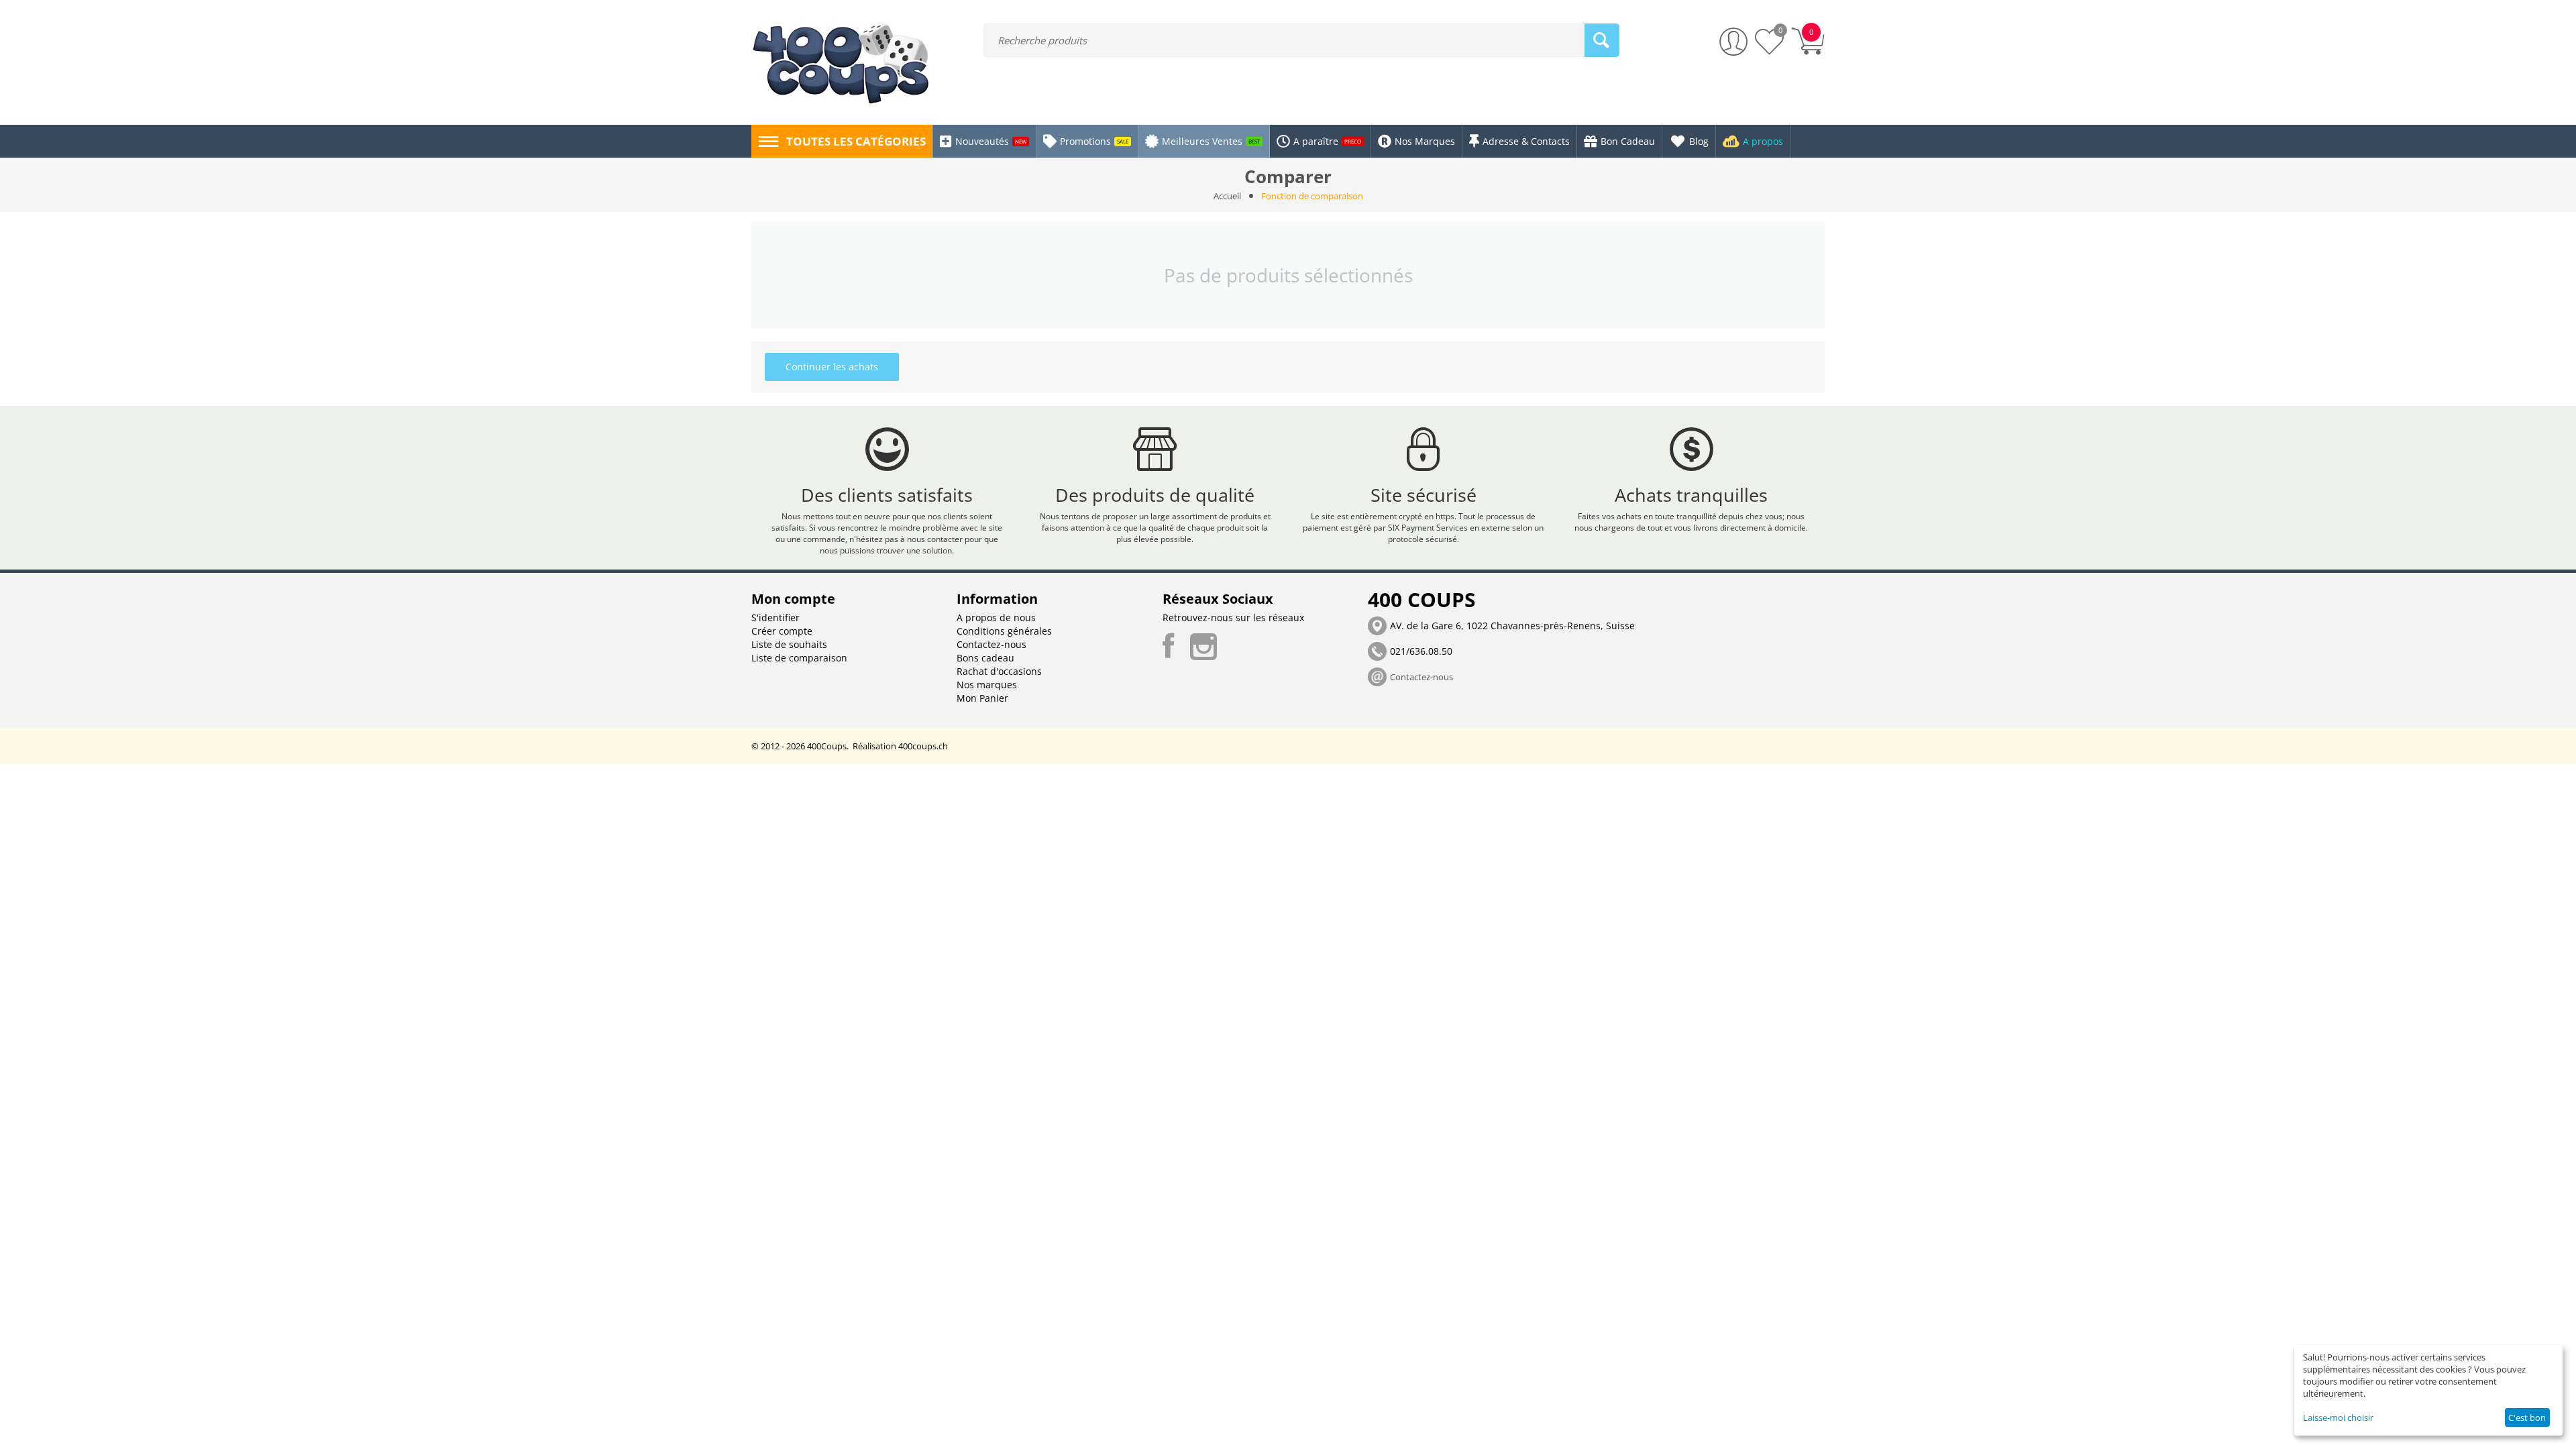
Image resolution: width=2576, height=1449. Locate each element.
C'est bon (2527, 1417)
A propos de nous (996, 618)
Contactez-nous (991, 644)
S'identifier (775, 618)
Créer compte (782, 631)
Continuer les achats (832, 367)
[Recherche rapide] (1602, 40)
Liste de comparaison (799, 658)
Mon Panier (982, 698)
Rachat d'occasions (999, 671)
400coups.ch (923, 746)
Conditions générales (1004, 631)
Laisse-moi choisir (2338, 1417)
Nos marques (987, 685)
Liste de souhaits (789, 644)
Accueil (1227, 196)
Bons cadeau (985, 658)
